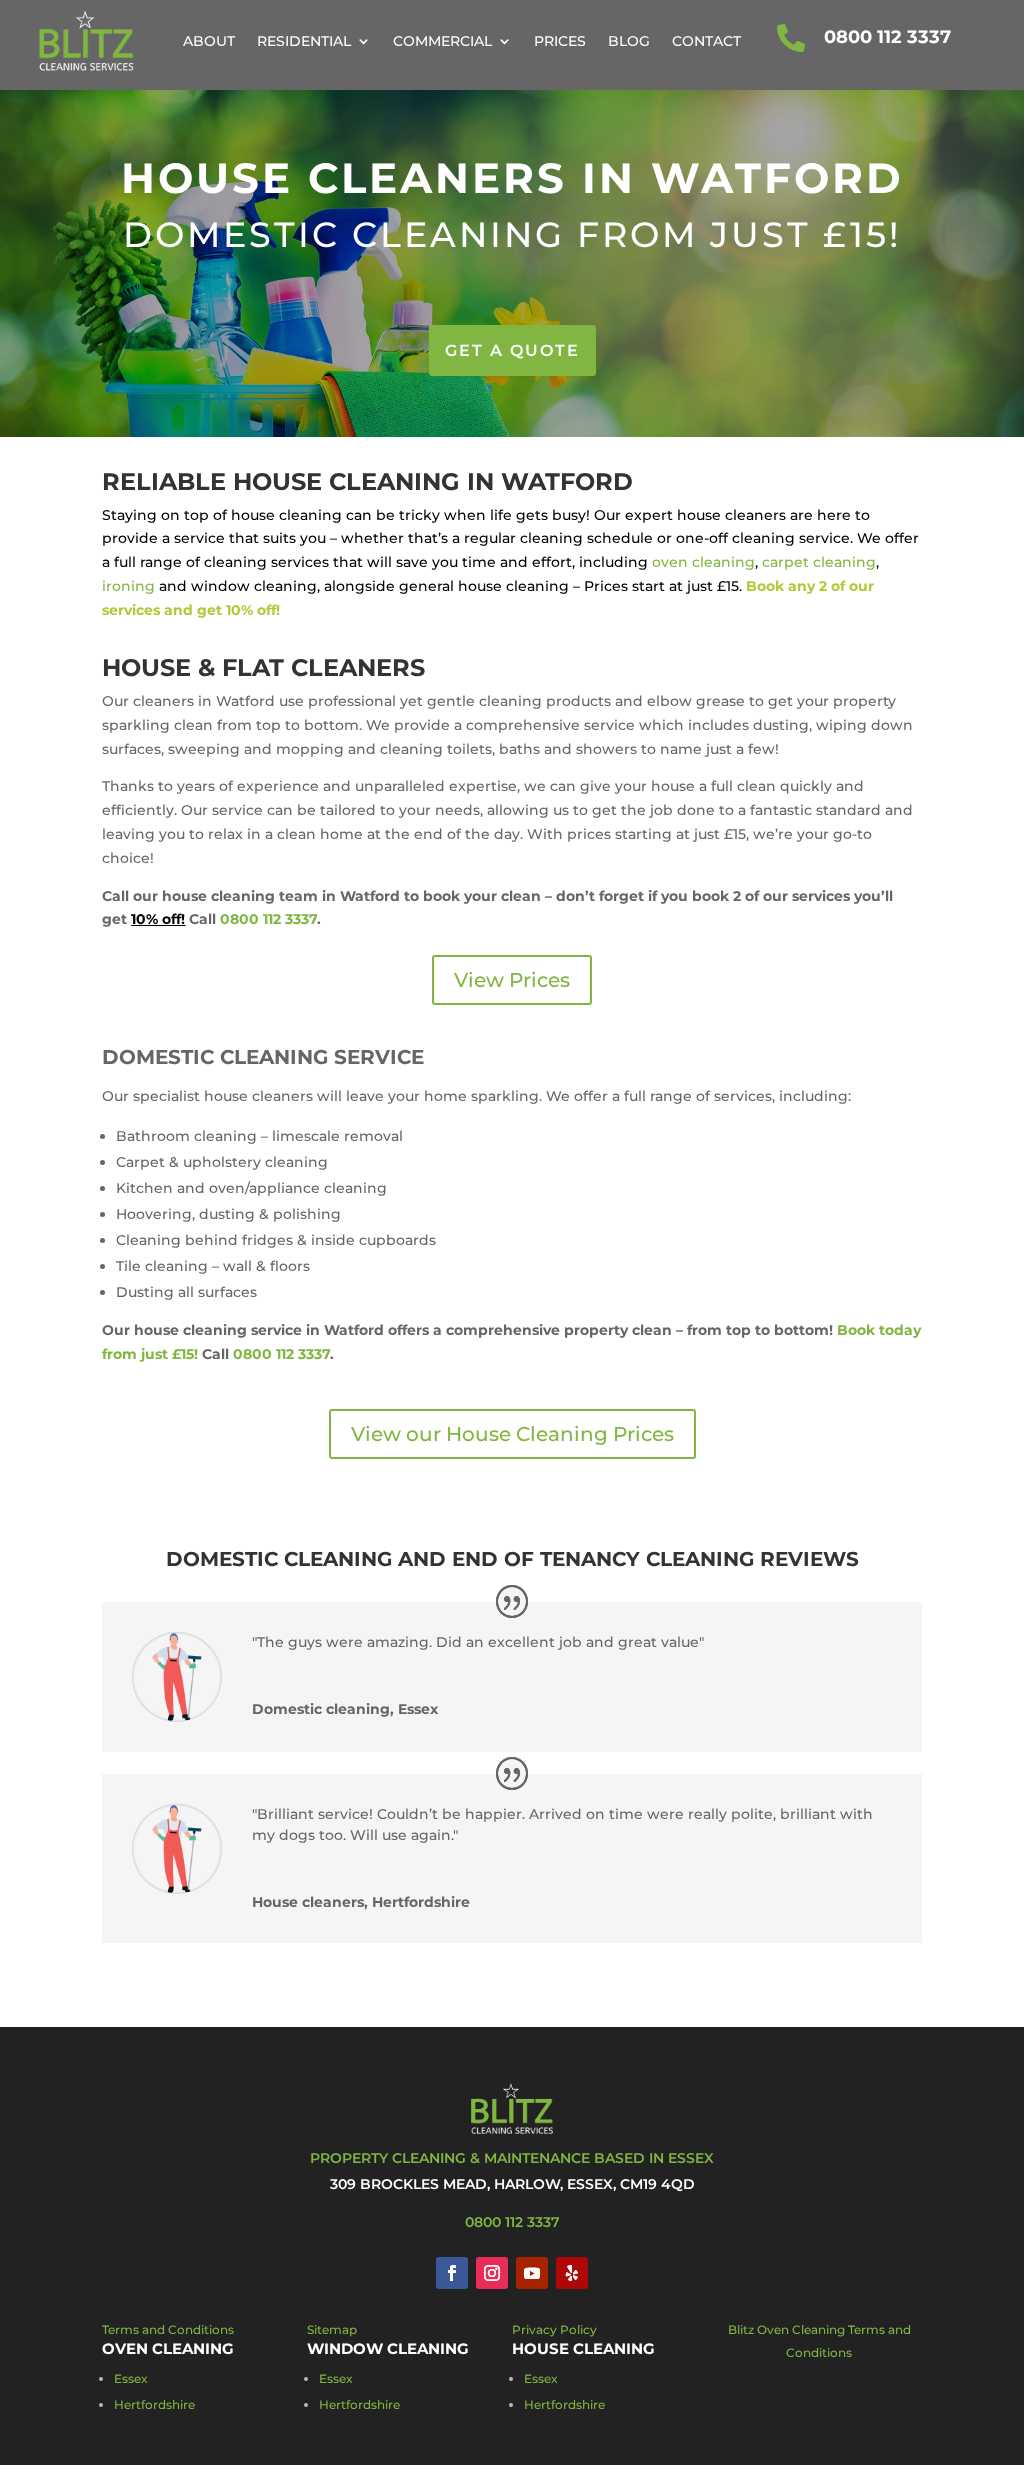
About (209, 41)
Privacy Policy (554, 2329)
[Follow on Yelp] (572, 2273)
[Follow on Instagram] (492, 2273)
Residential (304, 41)
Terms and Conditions (168, 2329)
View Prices (512, 980)
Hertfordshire (154, 2404)
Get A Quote (512, 350)
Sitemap (332, 2329)
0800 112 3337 (887, 37)
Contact (706, 41)
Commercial (442, 41)
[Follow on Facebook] (452, 2273)
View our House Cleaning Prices (512, 1434)
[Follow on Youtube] (532, 2273)
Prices (560, 41)
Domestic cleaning (279, 1559)
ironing (128, 586)
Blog (629, 41)
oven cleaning (703, 562)
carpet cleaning (819, 562)
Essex (131, 2378)
